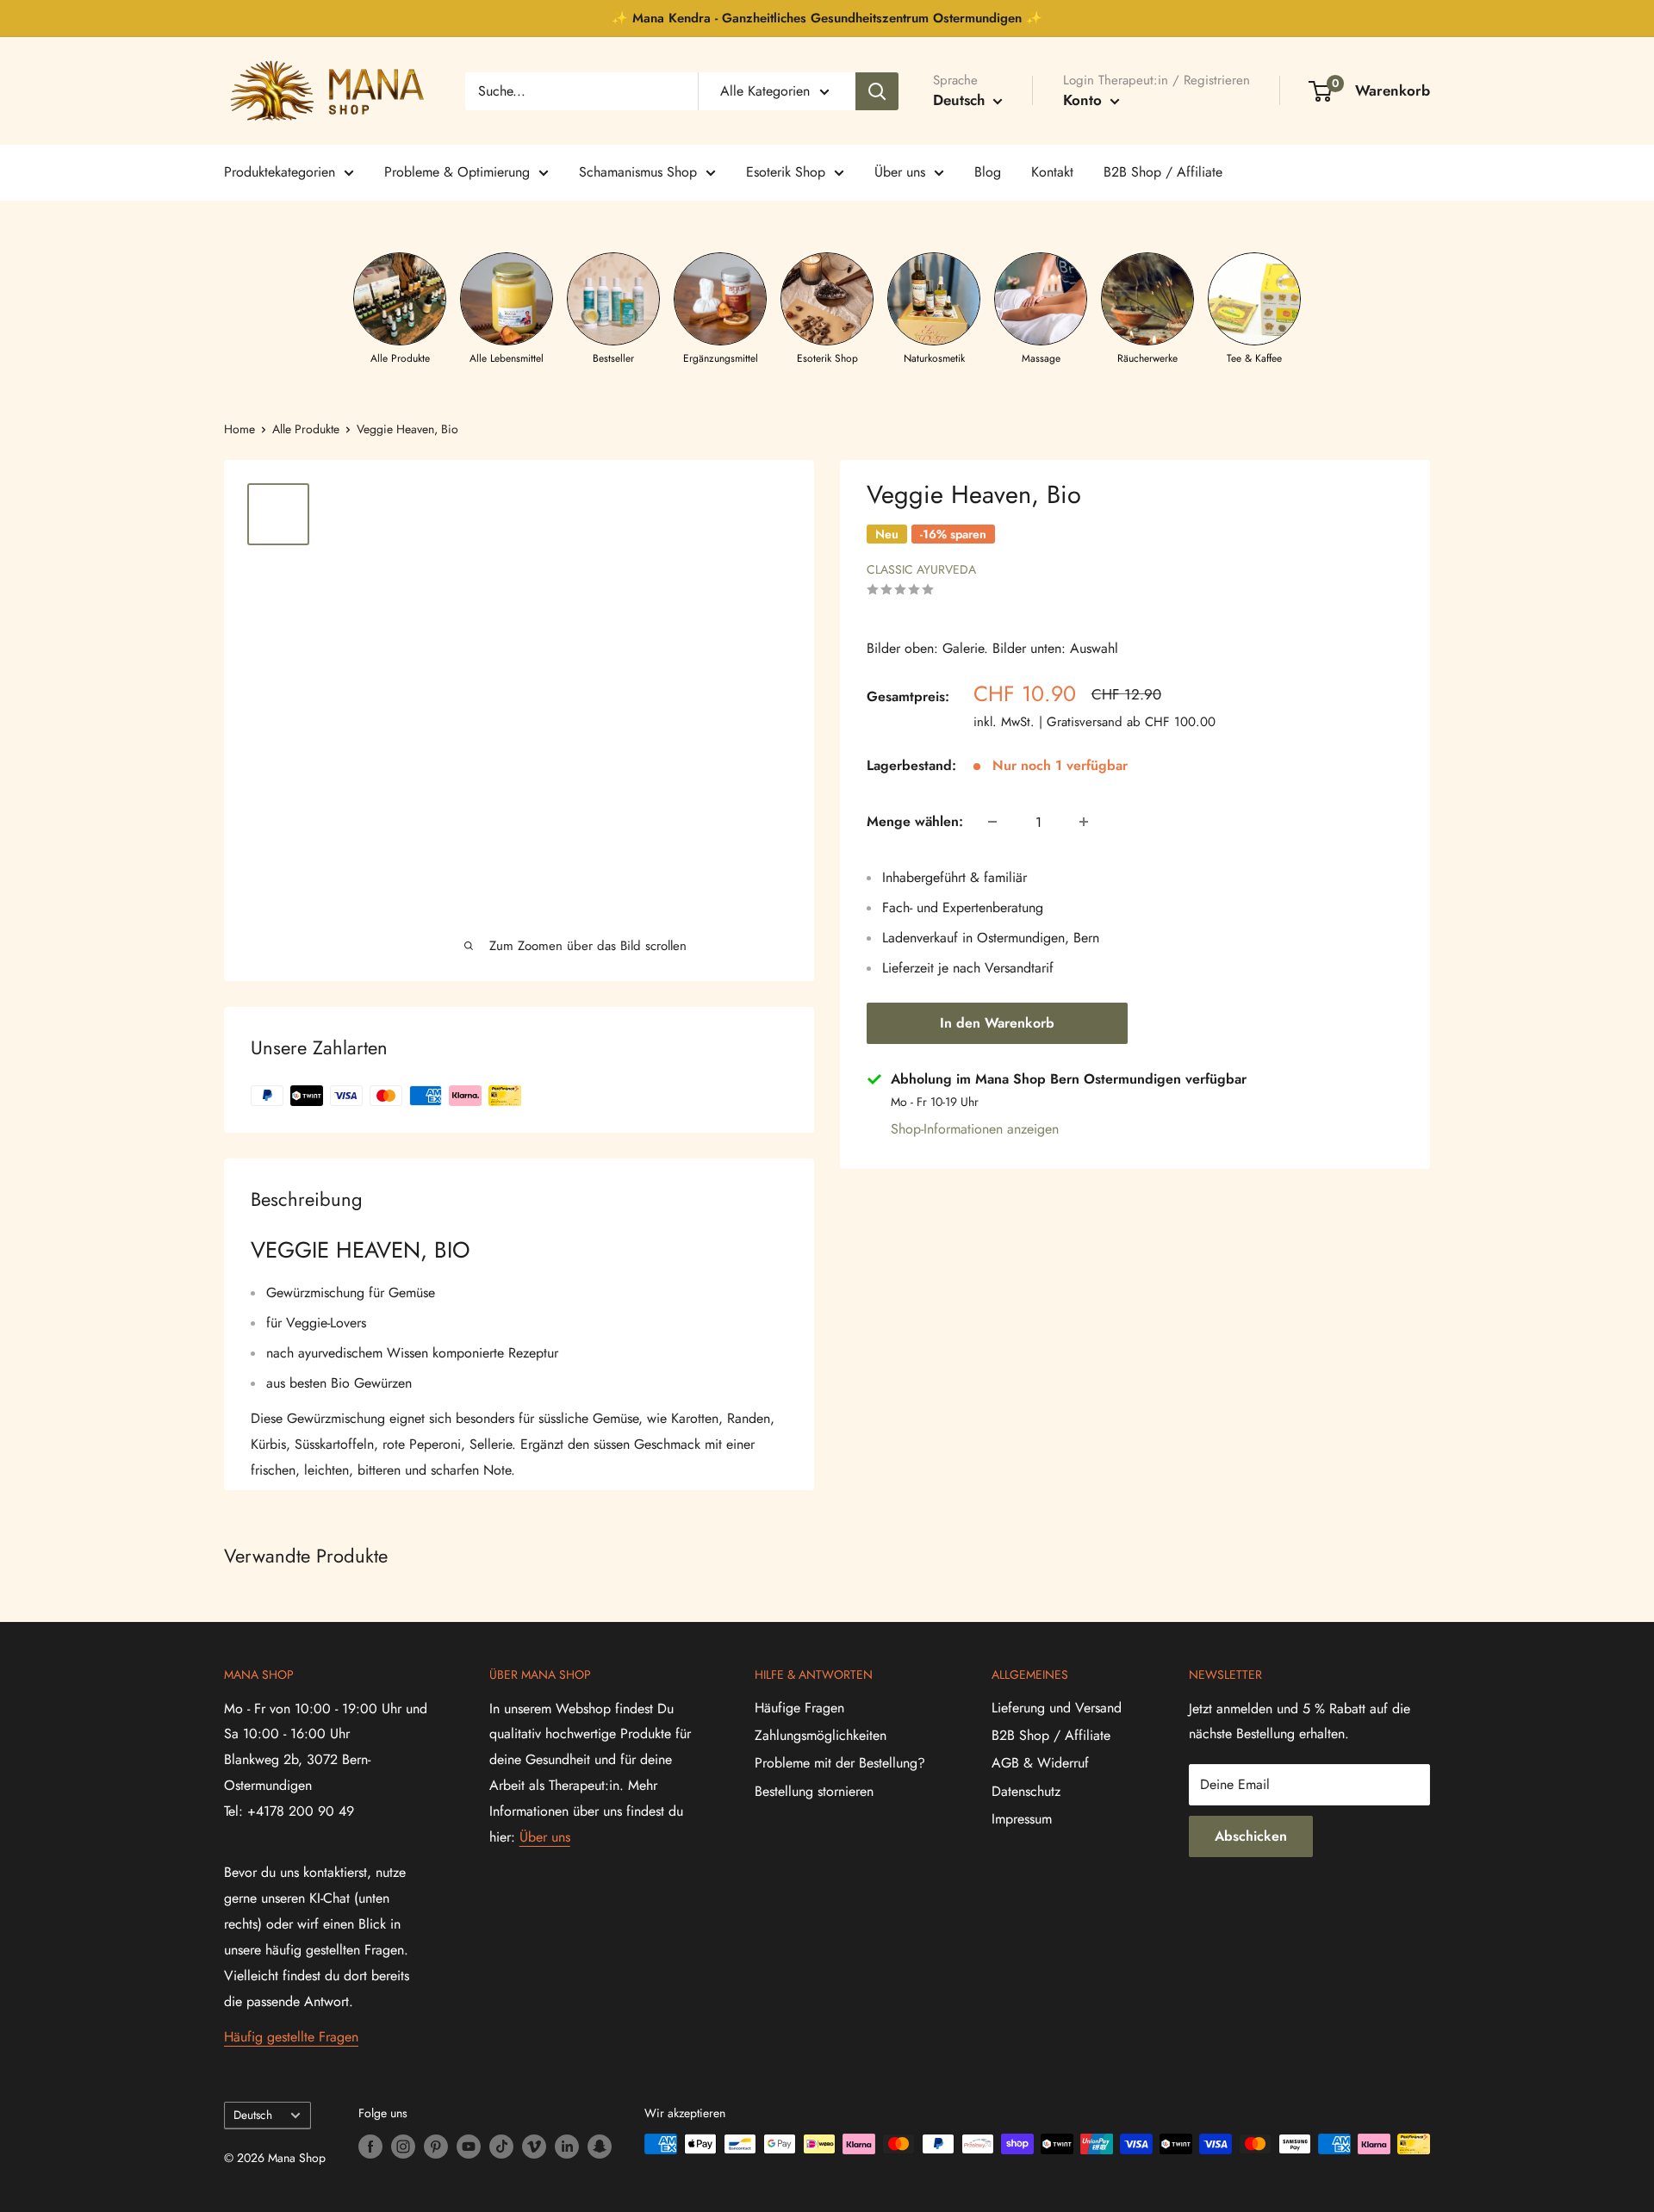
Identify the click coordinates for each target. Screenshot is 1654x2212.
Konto (1085, 100)
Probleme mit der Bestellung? (840, 1763)
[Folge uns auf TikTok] (501, 2146)
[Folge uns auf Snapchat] (600, 2146)
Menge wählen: (915, 821)
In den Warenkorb (997, 1023)
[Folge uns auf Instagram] (403, 2146)
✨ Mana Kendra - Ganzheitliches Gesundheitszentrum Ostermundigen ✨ (827, 18)
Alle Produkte (306, 429)
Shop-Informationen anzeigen (975, 1129)
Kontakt (1052, 172)
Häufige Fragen (799, 1708)
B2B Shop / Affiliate (1163, 172)
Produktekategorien (280, 172)
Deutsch (253, 2115)
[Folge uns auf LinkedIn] (567, 2146)
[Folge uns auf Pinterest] (436, 2146)
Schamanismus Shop (638, 172)
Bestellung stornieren (814, 1791)
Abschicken (1251, 1836)
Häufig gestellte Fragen (291, 2037)
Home (239, 429)
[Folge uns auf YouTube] (469, 2146)
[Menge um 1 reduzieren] (992, 822)
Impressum (1022, 1819)
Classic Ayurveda (921, 569)
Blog (988, 172)
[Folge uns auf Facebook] (370, 2146)
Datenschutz (1026, 1791)
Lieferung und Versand (1057, 1708)
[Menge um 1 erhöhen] (1084, 822)
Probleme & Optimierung (457, 172)
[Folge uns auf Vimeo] (534, 2146)
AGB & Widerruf (1040, 1763)
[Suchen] (877, 91)
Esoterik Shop (786, 172)
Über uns (900, 172)
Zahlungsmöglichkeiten (821, 1735)
